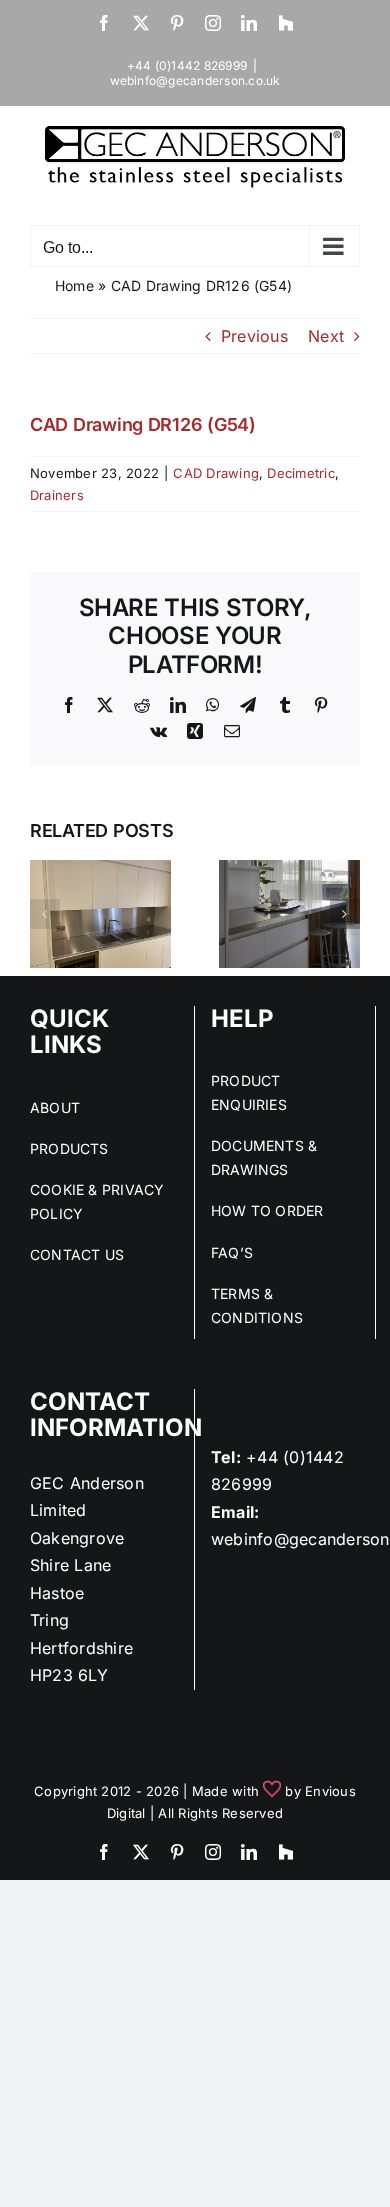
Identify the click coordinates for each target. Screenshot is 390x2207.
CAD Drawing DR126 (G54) (143, 424)
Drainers (57, 495)
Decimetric (300, 473)
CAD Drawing (216, 473)
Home (74, 285)
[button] (45, 914)
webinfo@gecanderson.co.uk (195, 80)
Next (326, 336)
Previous (254, 336)
